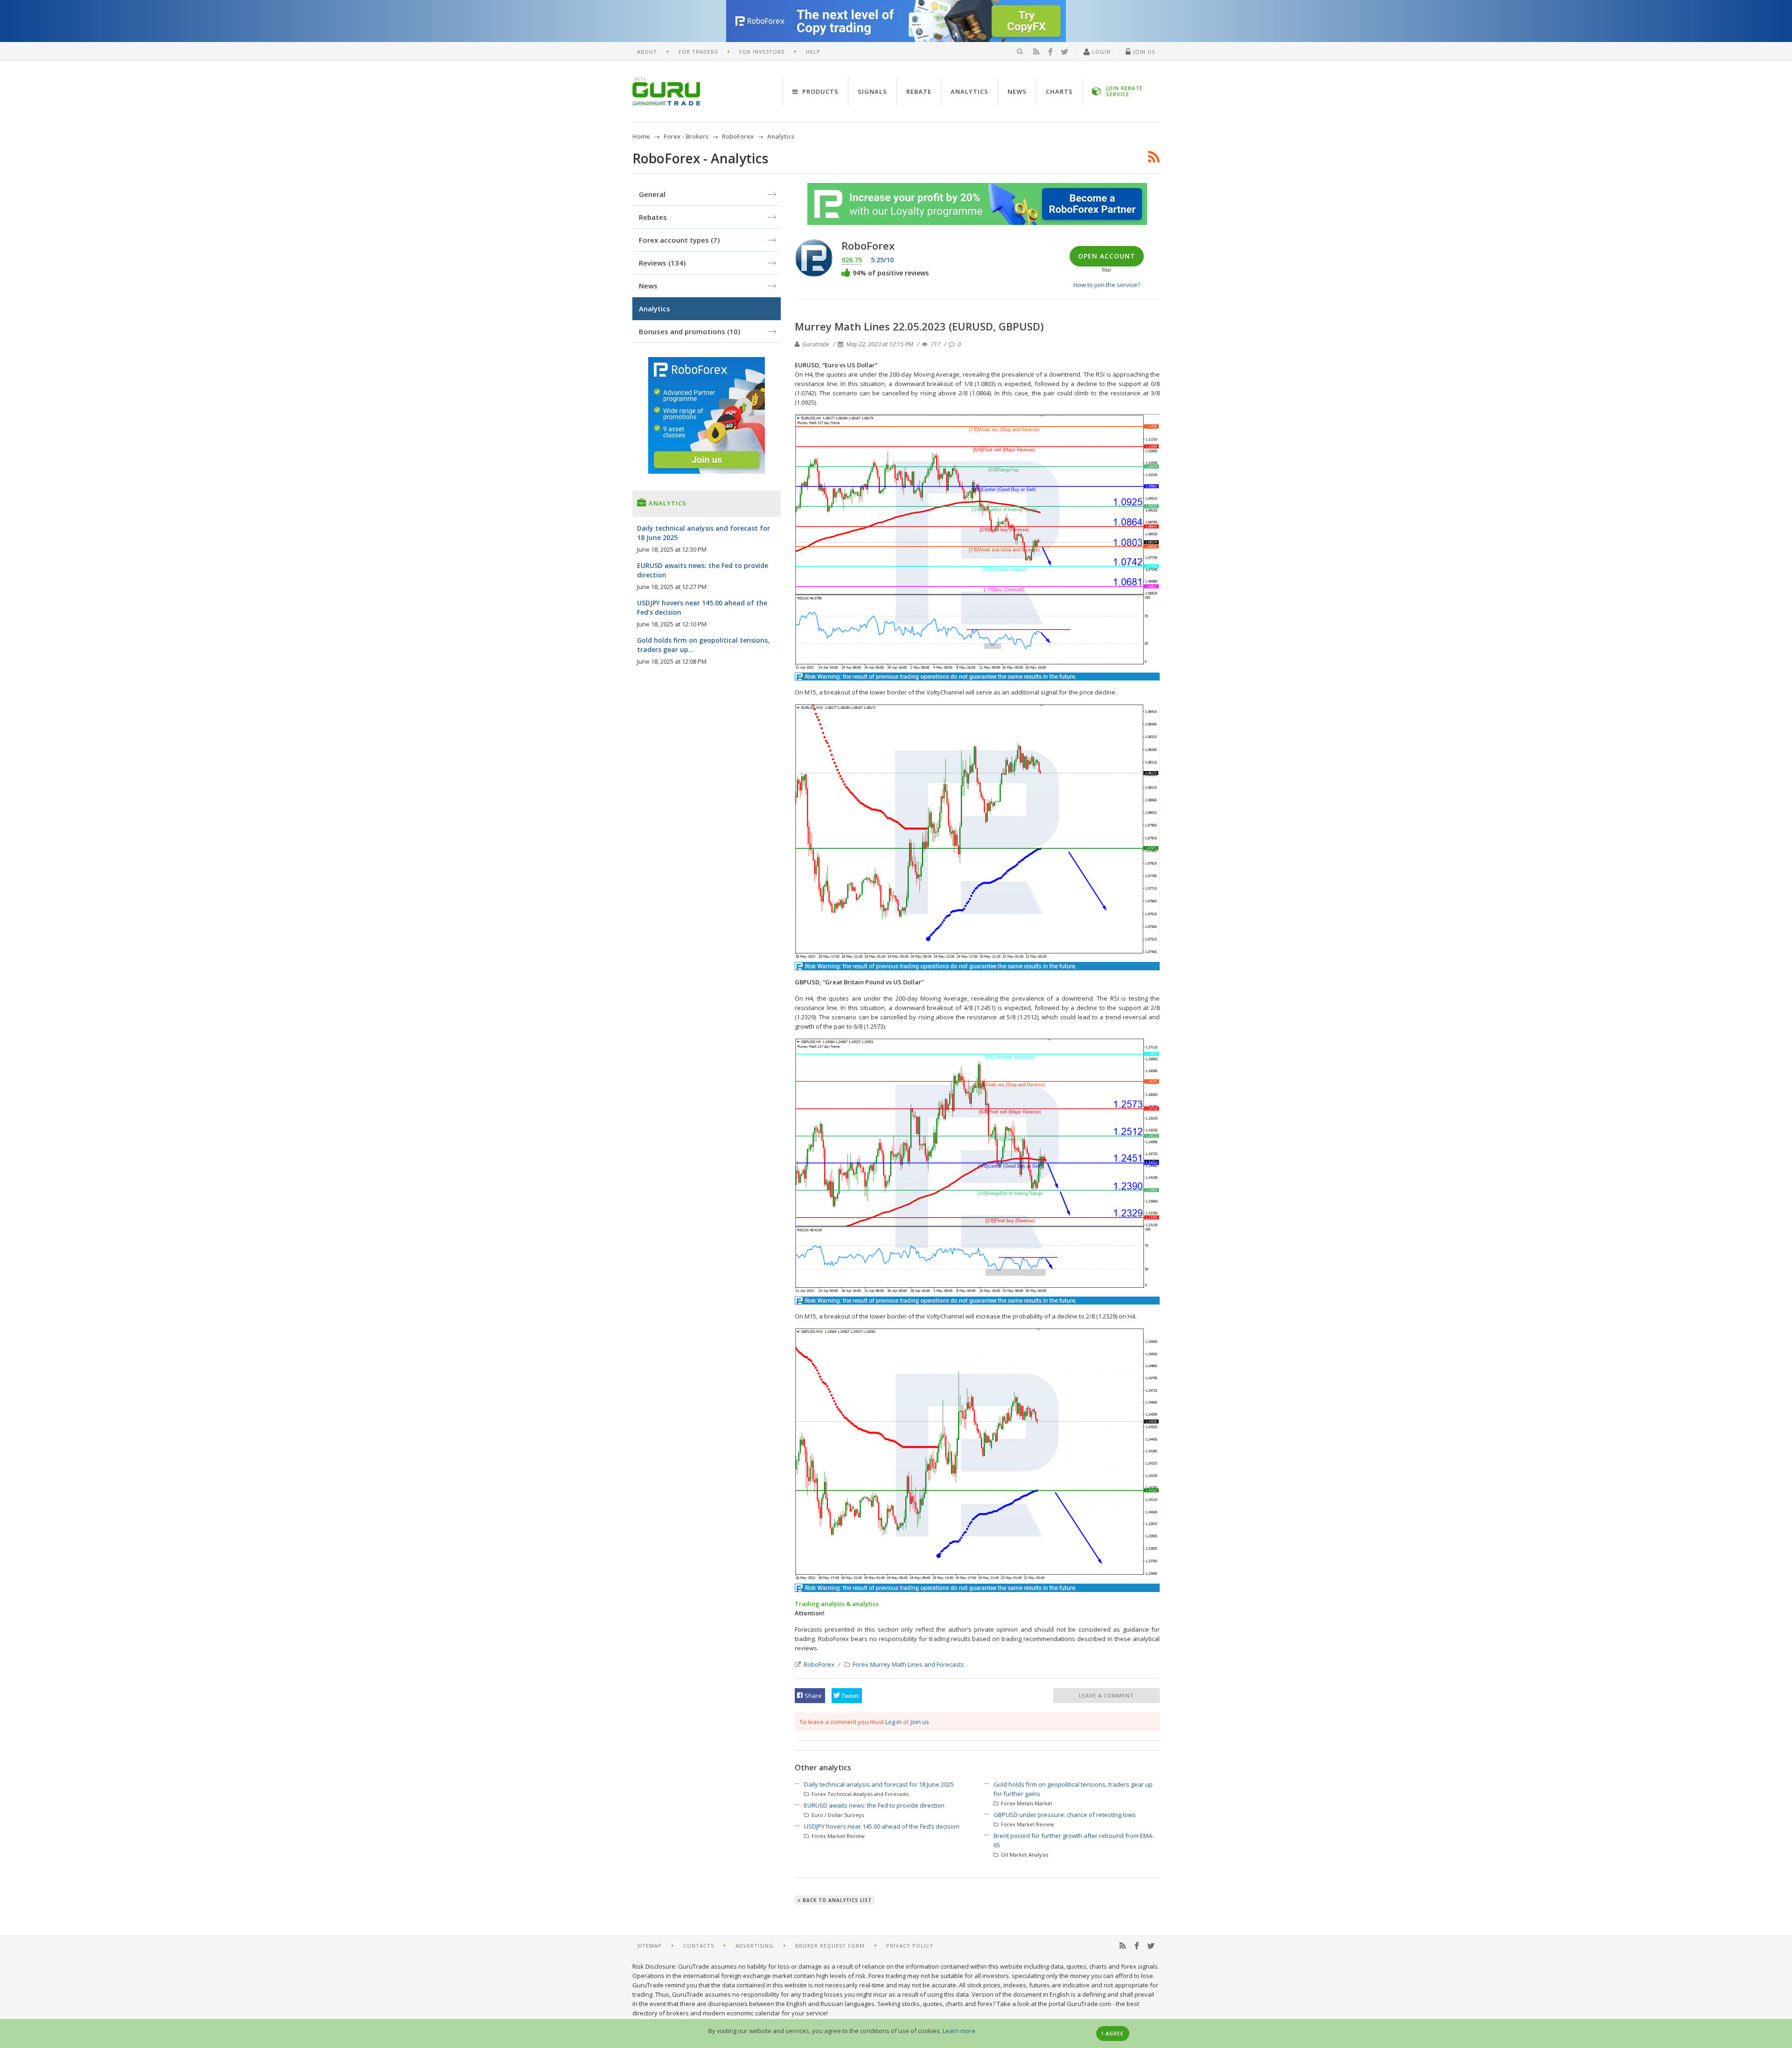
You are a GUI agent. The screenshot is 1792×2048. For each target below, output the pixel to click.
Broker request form (830, 1946)
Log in (893, 1722)
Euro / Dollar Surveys (837, 1815)
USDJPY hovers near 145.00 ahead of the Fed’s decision (882, 1826)
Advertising (755, 1946)
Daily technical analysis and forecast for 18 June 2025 (879, 1784)
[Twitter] (1065, 52)
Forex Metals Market (1026, 1803)
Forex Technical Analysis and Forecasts (859, 1794)
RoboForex (819, 1664)
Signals (872, 91)
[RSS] (1036, 52)
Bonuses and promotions (689, 331)
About (647, 52)
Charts (1059, 91)
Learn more (959, 2031)
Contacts (699, 1946)
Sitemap (649, 1946)
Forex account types (679, 240)
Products (819, 91)
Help (813, 52)
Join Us (1143, 52)
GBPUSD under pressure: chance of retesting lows (1065, 1815)
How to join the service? (1107, 285)
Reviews (662, 263)
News (1017, 91)
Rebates (653, 217)
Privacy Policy (910, 1946)
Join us (920, 1722)
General (652, 194)
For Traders (698, 52)
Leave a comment (1106, 1695)
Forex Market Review (837, 1836)
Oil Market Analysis (1024, 1855)
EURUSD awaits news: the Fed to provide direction (874, 1805)
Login (1100, 52)
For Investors (762, 52)
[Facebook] (1050, 52)
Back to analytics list (836, 1900)
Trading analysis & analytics (837, 1604)
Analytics (969, 91)
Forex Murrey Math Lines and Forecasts (908, 1664)
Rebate (919, 91)
